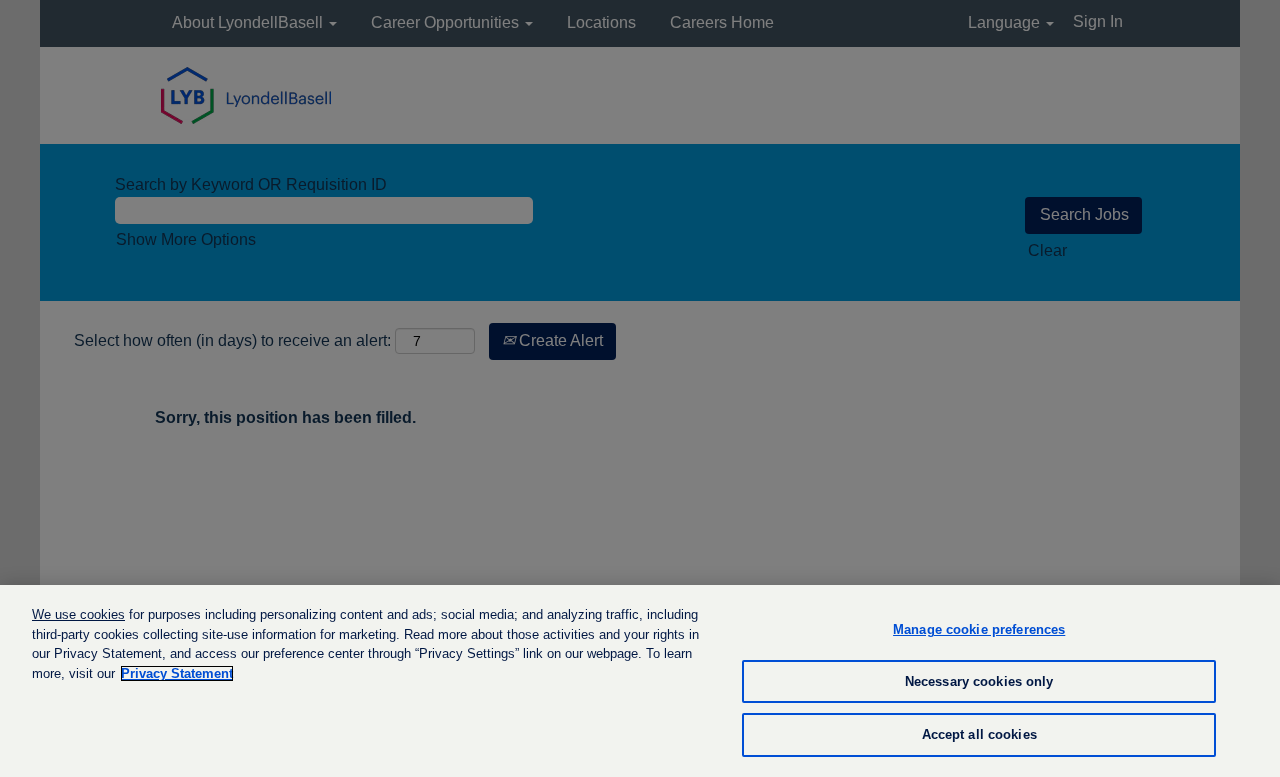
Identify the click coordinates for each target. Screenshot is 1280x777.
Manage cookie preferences (979, 629)
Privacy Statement (177, 673)
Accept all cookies (979, 734)
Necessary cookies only (979, 681)
